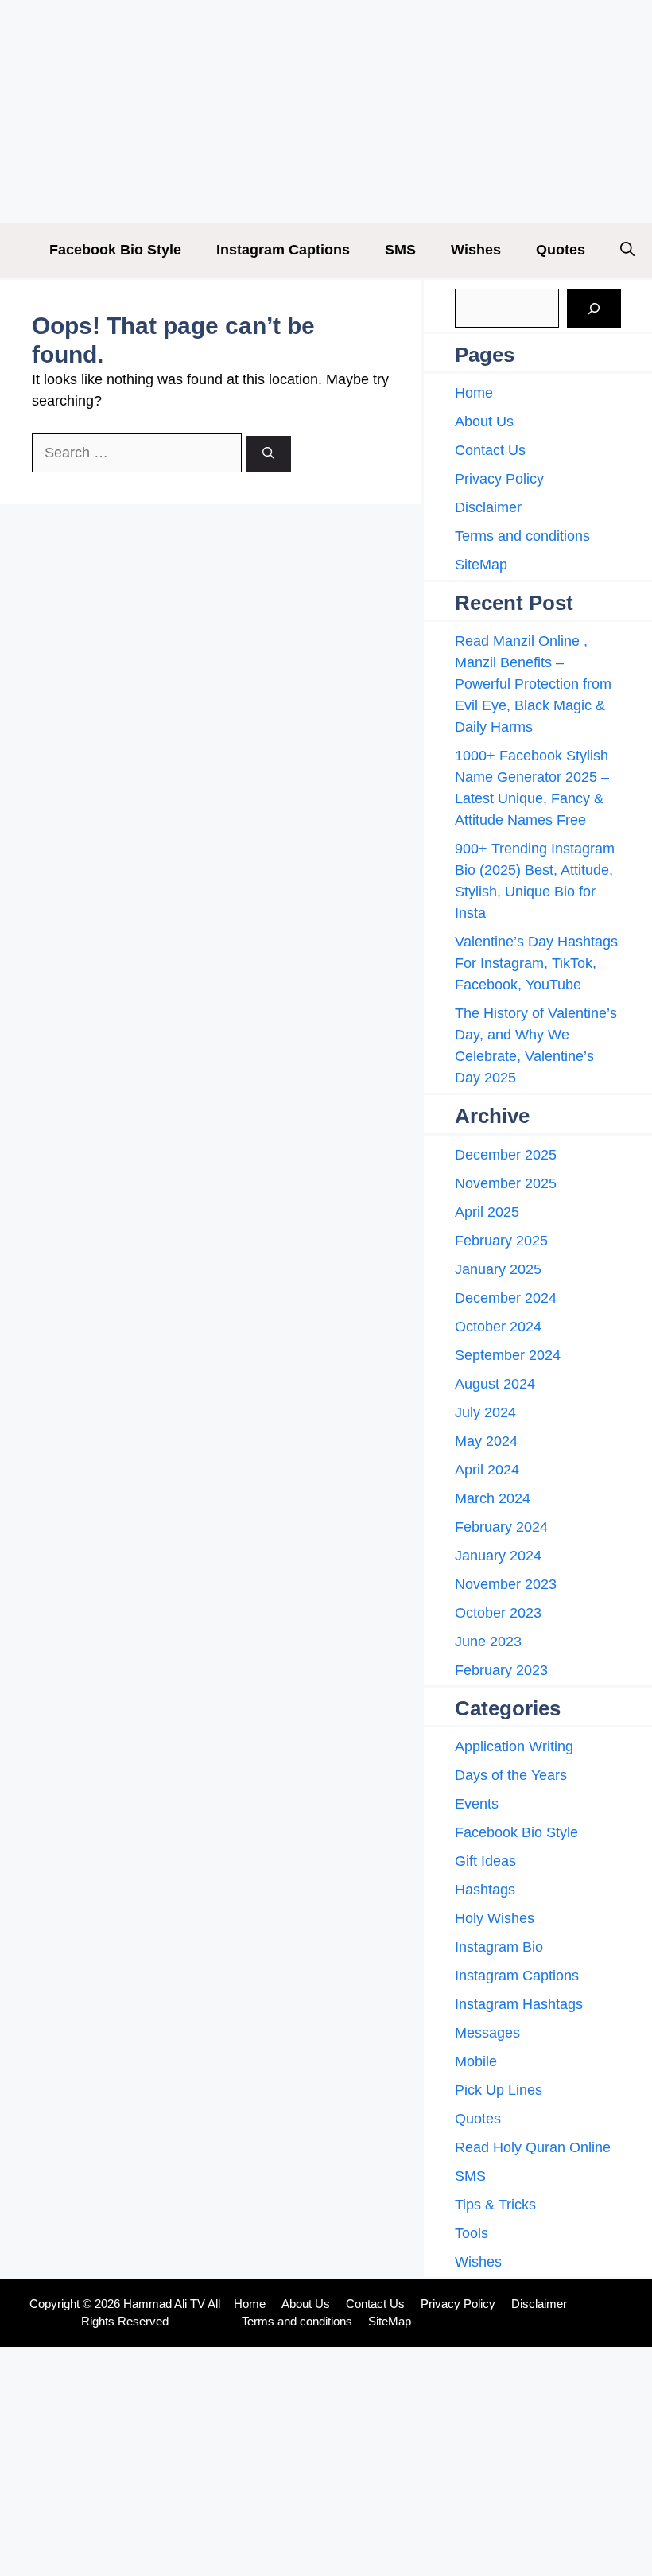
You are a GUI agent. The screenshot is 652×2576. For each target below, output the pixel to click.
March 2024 (493, 1498)
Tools (472, 2233)
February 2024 (501, 1527)
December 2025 (506, 1155)
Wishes (476, 250)
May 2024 (486, 1441)
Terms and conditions (522, 536)
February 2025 (501, 1241)
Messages (487, 2033)
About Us (484, 422)
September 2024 (508, 1355)
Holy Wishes (495, 1918)
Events (477, 1804)
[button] (627, 250)
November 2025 (506, 1183)
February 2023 (501, 1670)
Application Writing (514, 1746)
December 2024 (506, 1298)
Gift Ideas (485, 1861)
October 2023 (498, 1613)
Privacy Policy (499, 479)
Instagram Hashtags (519, 2004)
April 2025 (487, 1212)
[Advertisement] (326, 111)
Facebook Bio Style (115, 250)
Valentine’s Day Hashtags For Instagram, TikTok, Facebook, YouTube (536, 963)
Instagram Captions (283, 250)
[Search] (268, 454)
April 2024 (487, 1470)
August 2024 (495, 1384)
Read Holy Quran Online (533, 2147)
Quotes (561, 250)
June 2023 (488, 1642)
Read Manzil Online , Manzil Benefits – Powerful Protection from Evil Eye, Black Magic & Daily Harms (533, 684)
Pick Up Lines (499, 2090)
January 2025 (498, 1269)
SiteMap (481, 565)
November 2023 (506, 1584)
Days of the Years (511, 1775)
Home (474, 393)
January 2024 (498, 1556)
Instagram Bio (499, 1947)
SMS (400, 250)
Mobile (476, 2061)
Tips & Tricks (495, 2205)
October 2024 (498, 1327)
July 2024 (485, 1412)
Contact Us (490, 450)
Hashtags (485, 1890)
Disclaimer (488, 507)
